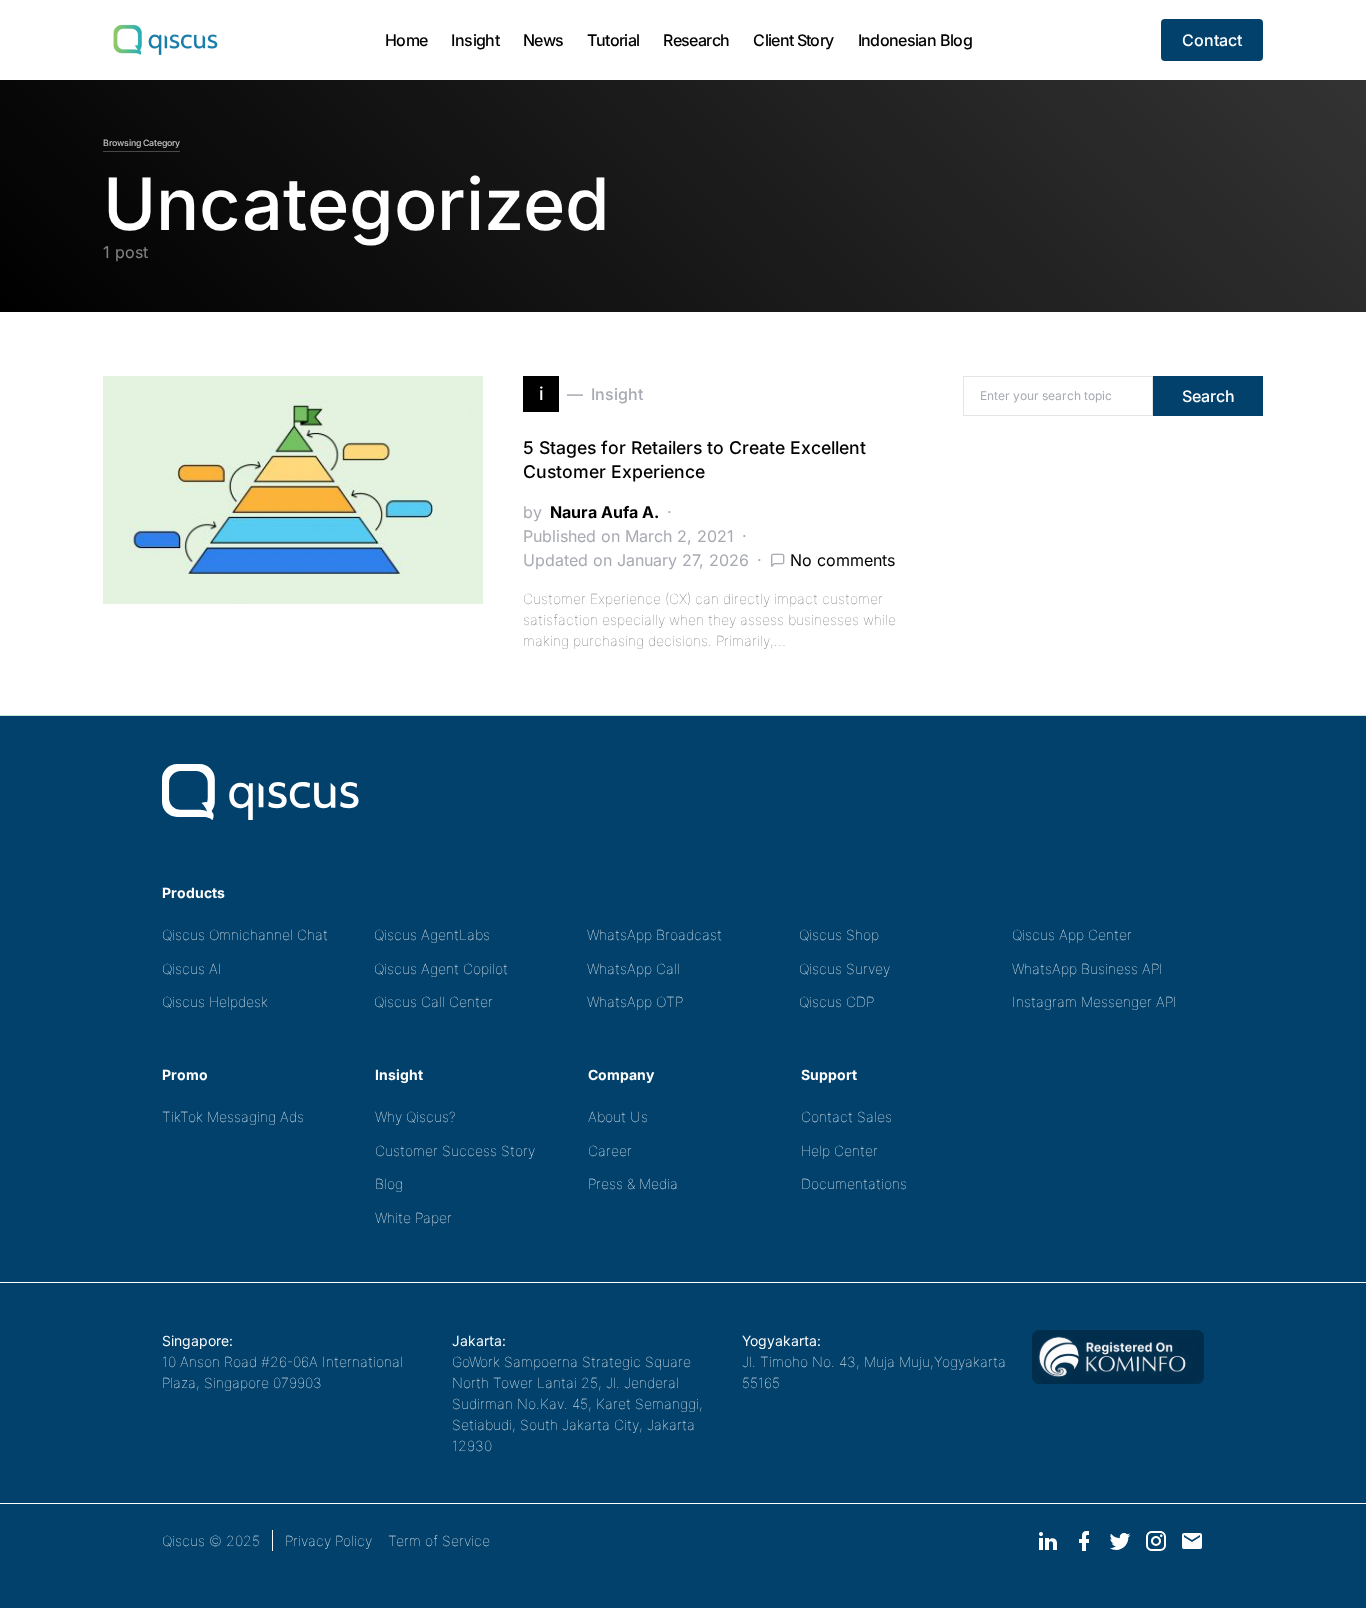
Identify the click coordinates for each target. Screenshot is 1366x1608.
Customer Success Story (455, 1150)
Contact (1212, 40)
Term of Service (439, 1540)
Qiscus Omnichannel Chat (245, 934)
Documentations (854, 1183)
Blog (389, 1183)
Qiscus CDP (836, 1001)
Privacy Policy (328, 1540)
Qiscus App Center (1072, 934)
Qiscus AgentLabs (432, 934)
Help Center (839, 1150)
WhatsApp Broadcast (654, 934)
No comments (842, 560)
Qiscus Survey (844, 968)
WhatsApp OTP (635, 1001)
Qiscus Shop (839, 934)
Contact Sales (846, 1116)
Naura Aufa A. (604, 512)
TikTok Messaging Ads (233, 1116)
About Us (618, 1116)
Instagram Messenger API (1094, 1001)
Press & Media (633, 1183)
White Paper (413, 1217)
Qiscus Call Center (433, 1001)
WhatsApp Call (633, 968)
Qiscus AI (192, 968)
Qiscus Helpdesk (215, 1001)
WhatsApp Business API (1087, 968)
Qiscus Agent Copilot (441, 968)
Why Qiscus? (415, 1116)
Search (1208, 396)
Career (610, 1150)
